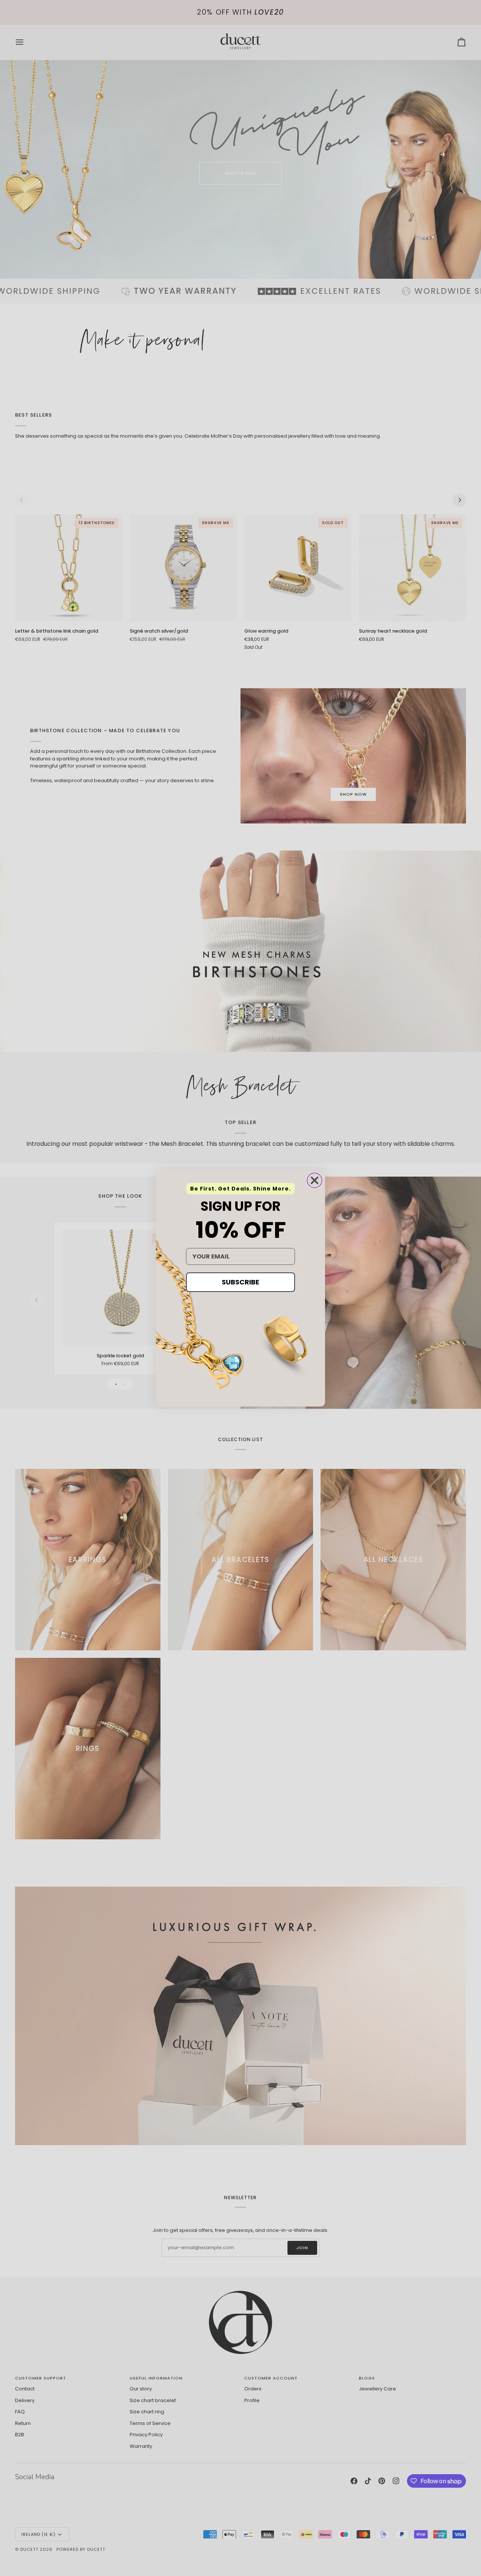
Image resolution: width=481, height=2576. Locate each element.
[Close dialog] (315, 1180)
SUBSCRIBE (240, 1282)
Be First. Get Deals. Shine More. (240, 1189)
